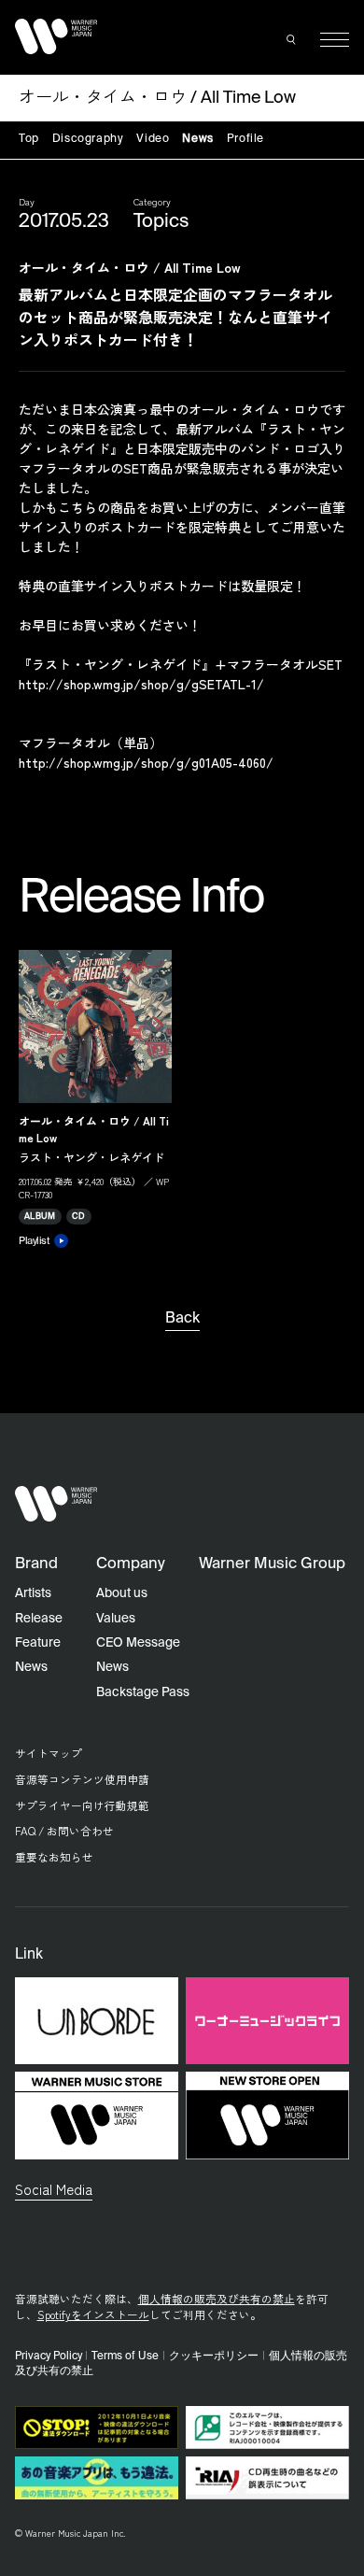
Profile (245, 139)
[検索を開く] (292, 40)
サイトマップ (49, 1753)
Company (131, 1564)
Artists (33, 1593)
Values (116, 1619)
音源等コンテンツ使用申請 (82, 1779)
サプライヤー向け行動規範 (82, 1805)
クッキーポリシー (214, 2357)
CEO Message (138, 1643)
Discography (88, 139)
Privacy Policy (49, 2357)
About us (122, 1593)
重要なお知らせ (54, 1856)
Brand (36, 1564)
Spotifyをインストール (93, 2314)
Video (153, 139)
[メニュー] (335, 40)
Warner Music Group (272, 1564)
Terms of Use (125, 2357)
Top (29, 139)
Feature (38, 1643)
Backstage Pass (143, 1692)
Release (39, 1619)
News (197, 139)
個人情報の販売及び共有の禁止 (217, 2298)
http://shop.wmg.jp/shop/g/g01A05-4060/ (146, 762)
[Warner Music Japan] (56, 1504)
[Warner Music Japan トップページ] (56, 36)
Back (182, 1319)
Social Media (54, 2188)
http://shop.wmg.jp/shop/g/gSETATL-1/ (141, 684)
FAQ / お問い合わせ (64, 1830)
